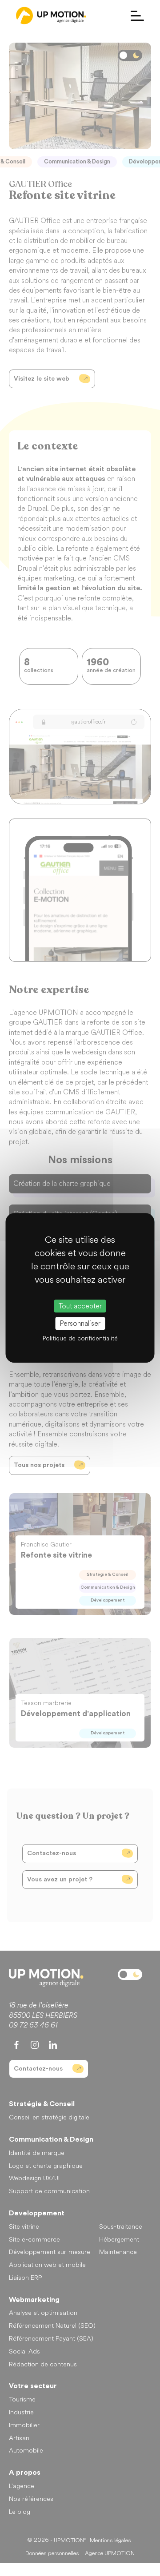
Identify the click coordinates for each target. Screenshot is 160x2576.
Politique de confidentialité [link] (80, 1339)
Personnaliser (80, 1324)
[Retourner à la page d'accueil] (51, 16)
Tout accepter (80, 1306)
